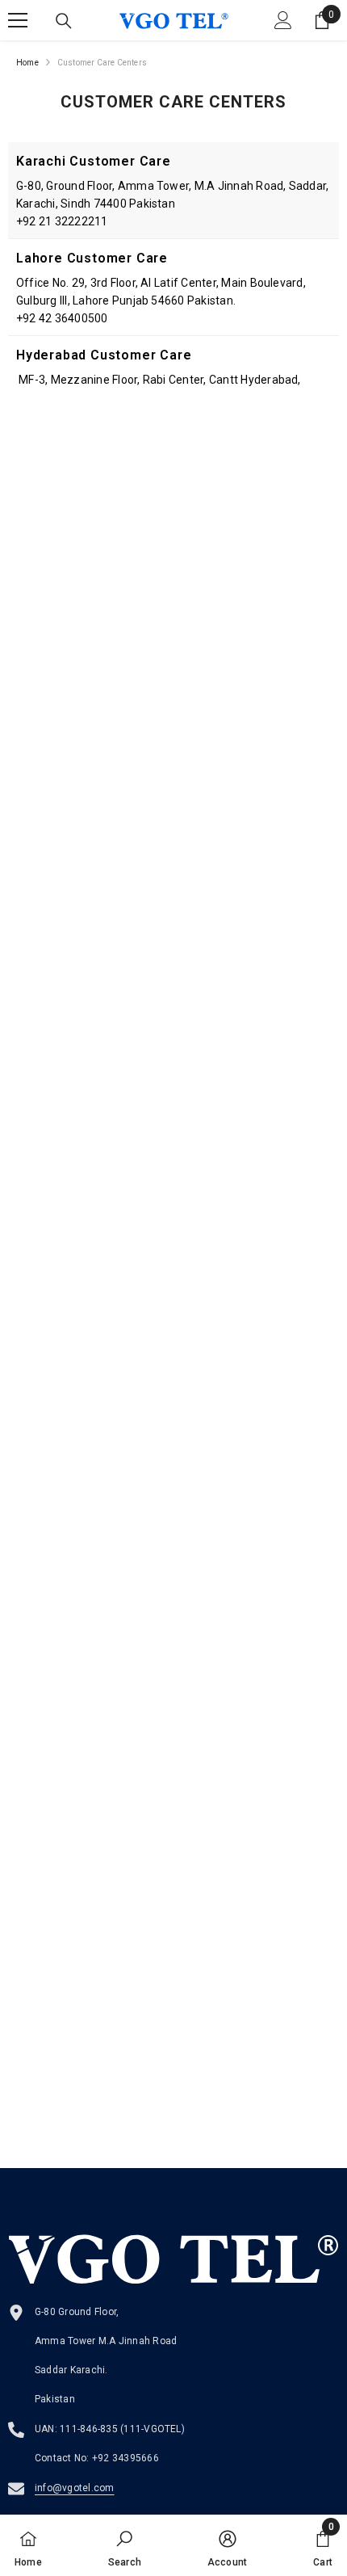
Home (27, 63)
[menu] (18, 20)
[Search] (64, 21)
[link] (125, 2545)
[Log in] (283, 20)
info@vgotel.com (75, 2488)
